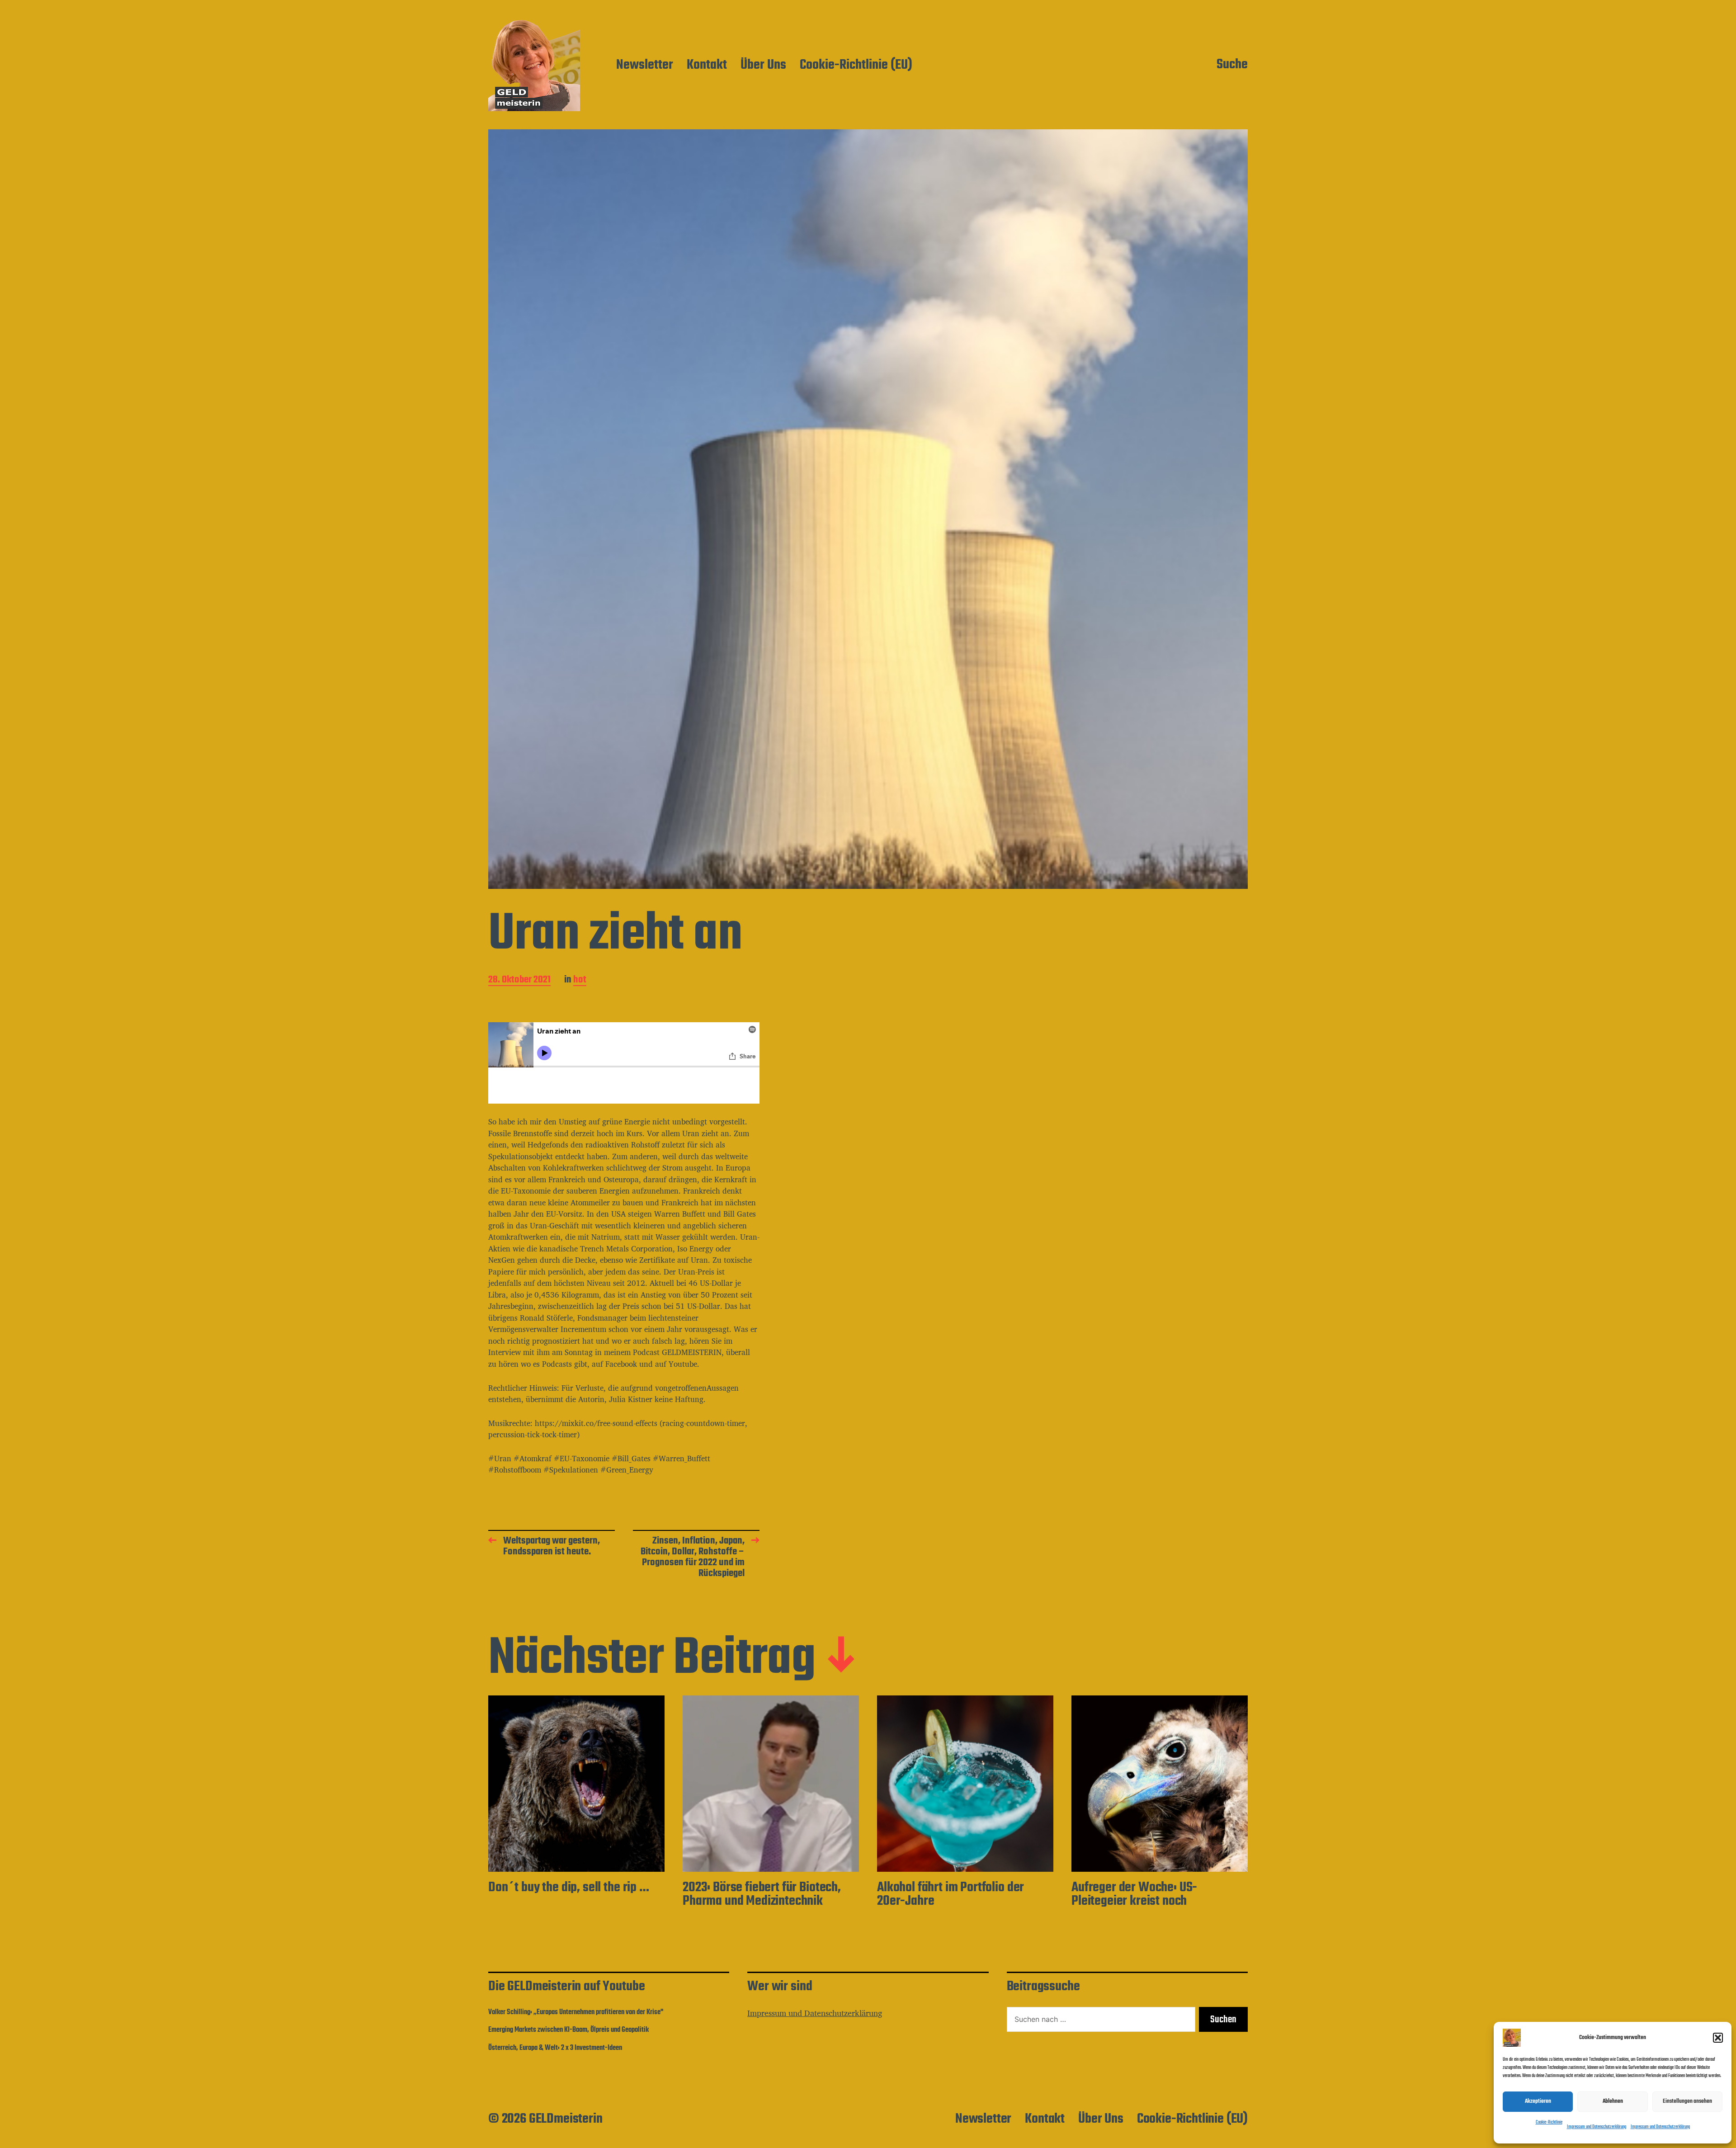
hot (580, 980)
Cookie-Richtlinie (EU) (856, 66)
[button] (1718, 2038)
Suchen (1223, 2020)
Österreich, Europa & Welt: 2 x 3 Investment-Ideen (555, 2048)
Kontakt (707, 66)
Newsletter (645, 66)
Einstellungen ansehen (1687, 2101)
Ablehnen (1613, 2101)
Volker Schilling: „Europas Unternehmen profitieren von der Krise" (576, 2012)
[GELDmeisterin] (534, 65)
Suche (1232, 65)
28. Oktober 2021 (519, 980)
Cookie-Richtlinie (1549, 2122)
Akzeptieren (1538, 2101)
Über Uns (763, 66)
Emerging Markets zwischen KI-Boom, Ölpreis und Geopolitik (568, 2030)
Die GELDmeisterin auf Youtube (566, 1987)
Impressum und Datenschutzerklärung (1597, 2127)
